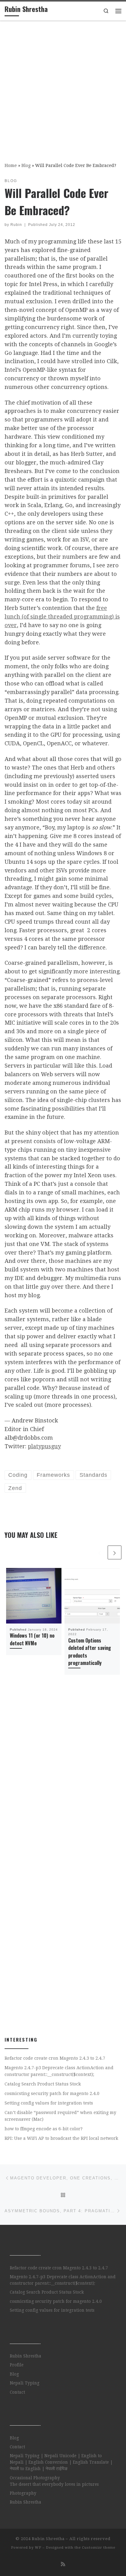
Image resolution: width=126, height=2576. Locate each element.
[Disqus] (63, 1787)
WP (38, 2548)
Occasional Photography (35, 2478)
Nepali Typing (25, 2383)
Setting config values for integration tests (49, 2103)
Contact (17, 2392)
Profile (17, 2365)
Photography (23, 2493)
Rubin (16, 225)
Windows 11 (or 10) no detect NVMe (32, 1639)
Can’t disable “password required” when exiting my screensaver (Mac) (60, 2116)
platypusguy (44, 1446)
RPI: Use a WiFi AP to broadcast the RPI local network (61, 2138)
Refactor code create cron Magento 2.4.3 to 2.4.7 (55, 2058)
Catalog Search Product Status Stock (43, 2084)
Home (11, 165)
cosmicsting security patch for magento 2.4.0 (52, 2093)
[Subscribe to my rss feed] (63, 2564)
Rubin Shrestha (26, 2356)
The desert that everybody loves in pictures (54, 2484)
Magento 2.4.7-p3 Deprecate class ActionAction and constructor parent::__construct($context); (59, 2071)
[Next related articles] (115, 1552)
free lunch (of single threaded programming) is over (62, 617)
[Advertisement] (63, 87)
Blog (26, 165)
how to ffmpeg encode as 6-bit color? (44, 2129)
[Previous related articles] (100, 1552)
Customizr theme (99, 2548)
